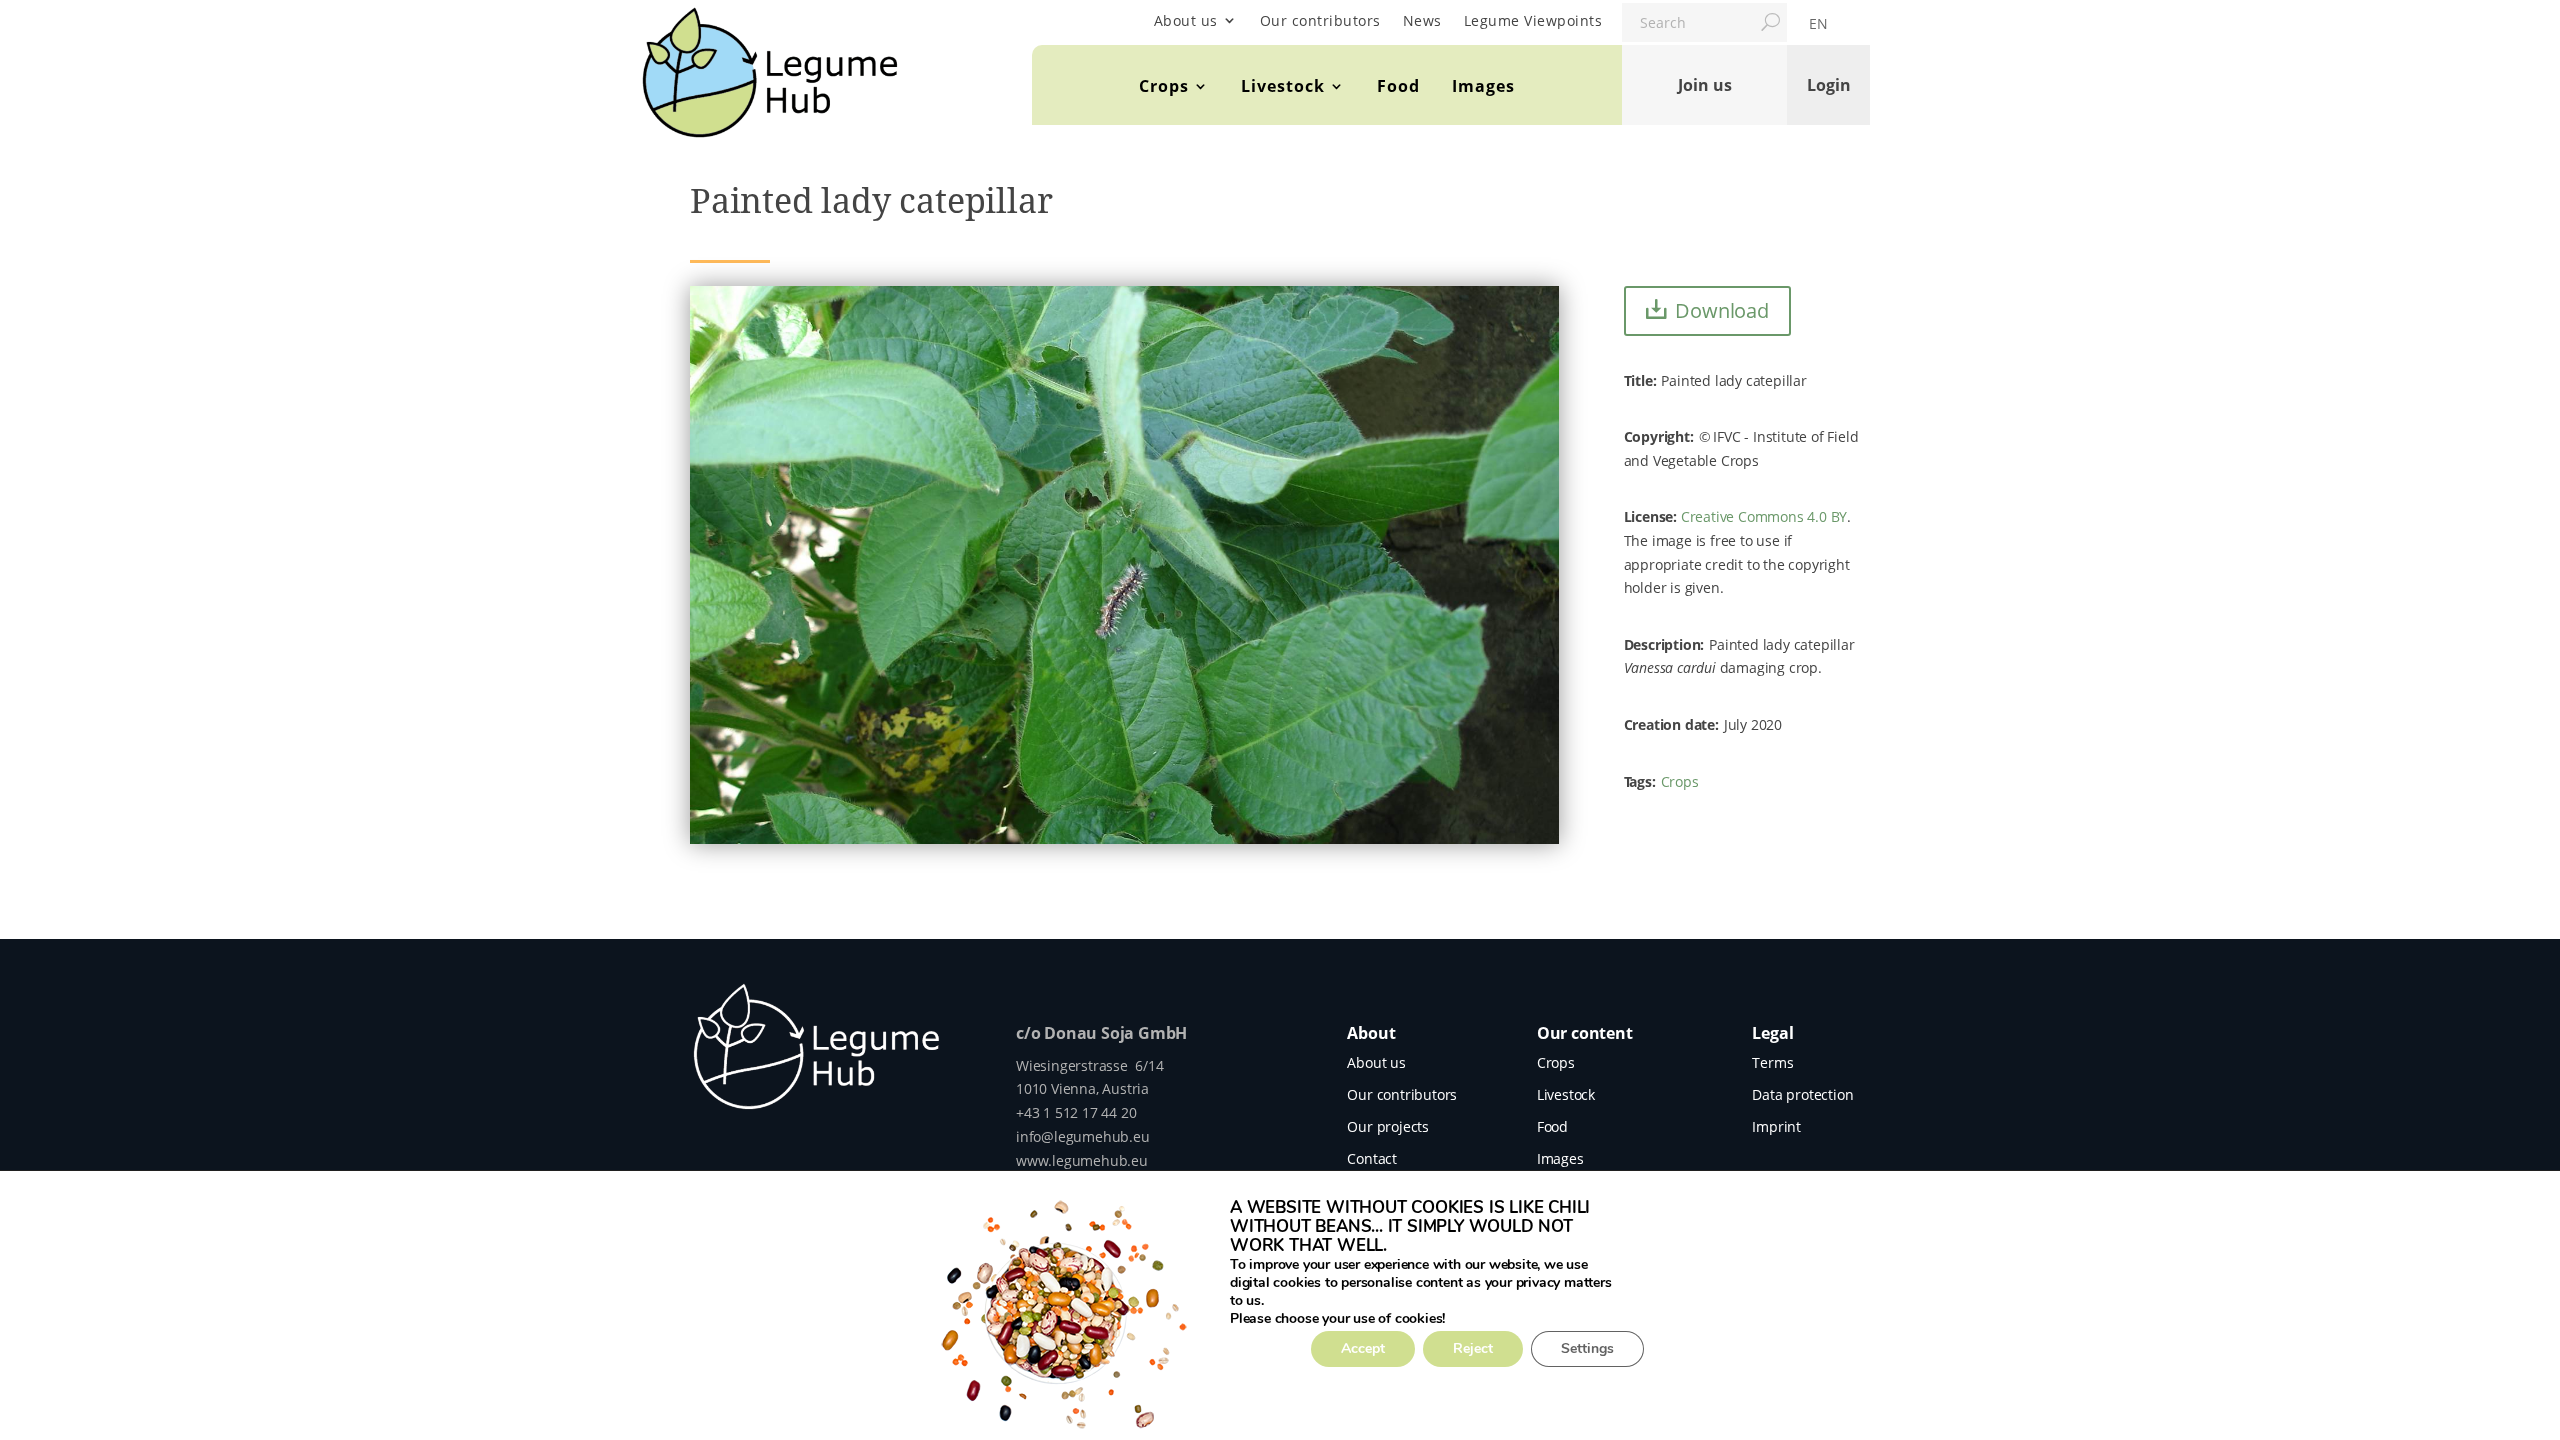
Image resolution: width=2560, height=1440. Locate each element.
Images (1483, 86)
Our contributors (1320, 20)
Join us (1705, 85)
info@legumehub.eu (1083, 1136)
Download (1721, 310)
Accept (1363, 1348)
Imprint (1776, 1126)
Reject (1473, 1348)
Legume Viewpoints (1533, 20)
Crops (1164, 86)
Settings (1587, 1348)
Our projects (1388, 1126)
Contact (1372, 1158)
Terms (1772, 1062)
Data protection (1802, 1094)
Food (1398, 86)
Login (1829, 85)
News (1422, 20)
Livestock (1283, 86)
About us (1186, 20)
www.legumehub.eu (1082, 1160)
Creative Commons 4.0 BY (1764, 516)
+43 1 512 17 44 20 (1076, 1112)
